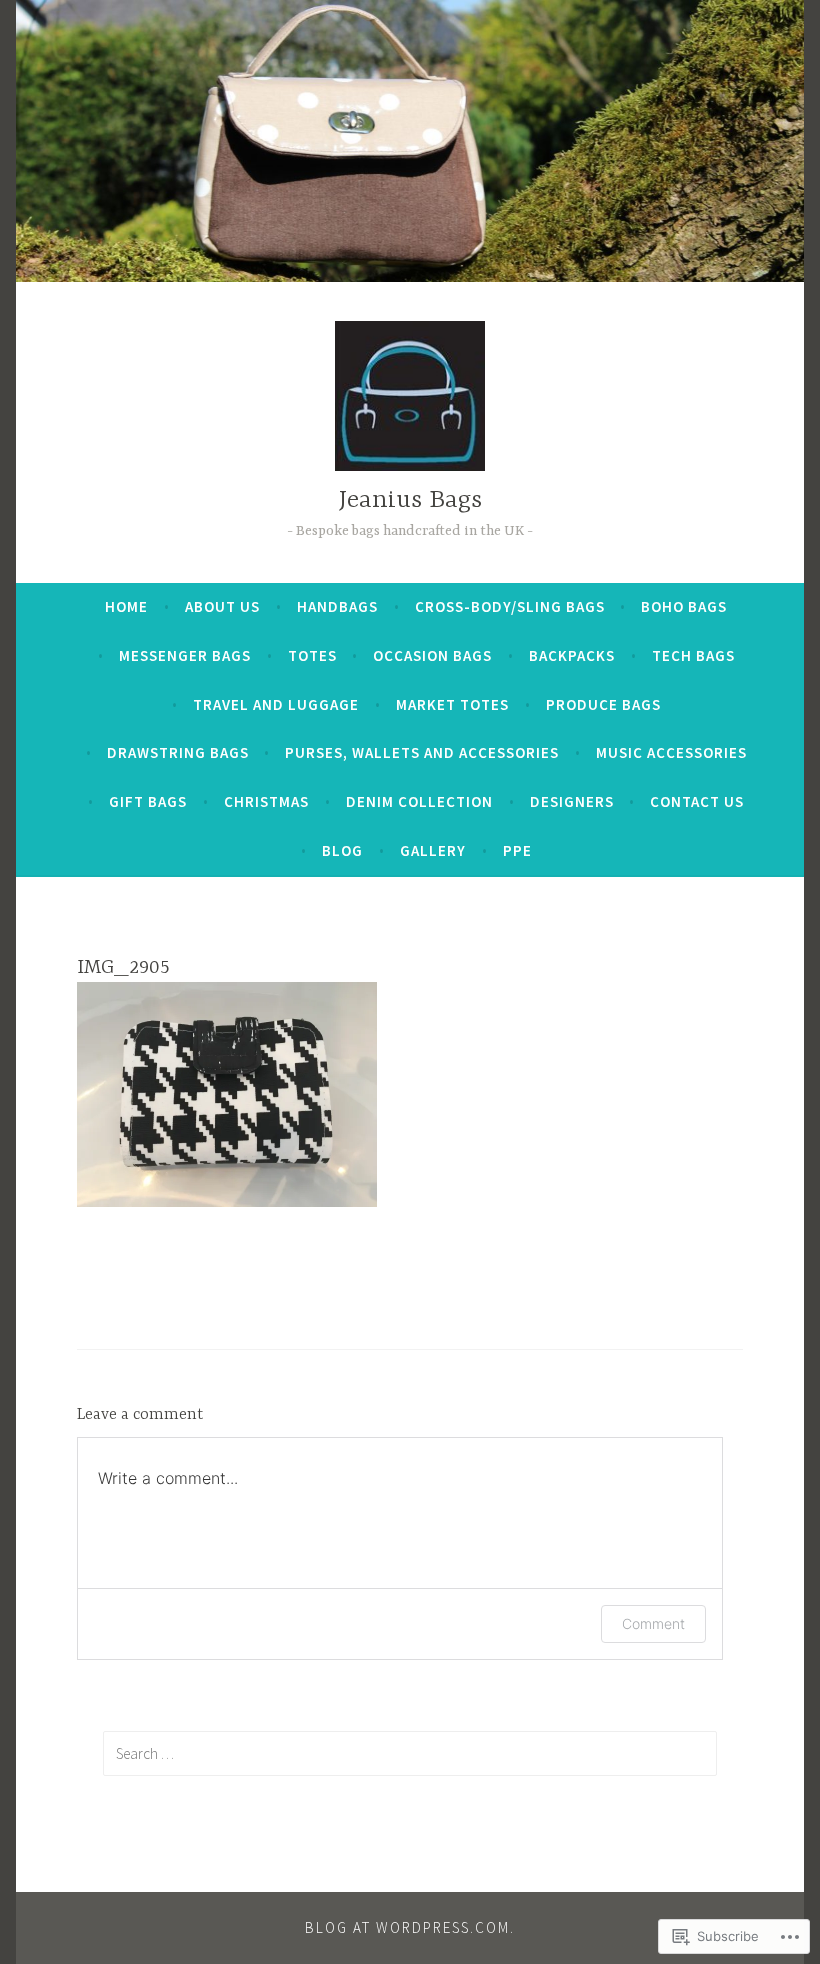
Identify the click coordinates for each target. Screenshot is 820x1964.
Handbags (337, 606)
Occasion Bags (432, 655)
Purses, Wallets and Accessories (422, 752)
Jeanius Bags (410, 500)
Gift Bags (148, 801)
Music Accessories (671, 752)
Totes (312, 655)
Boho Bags (684, 606)
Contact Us (697, 801)
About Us (222, 606)
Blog (342, 850)
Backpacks (572, 655)
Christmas (266, 801)
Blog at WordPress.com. (410, 1927)
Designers (572, 801)
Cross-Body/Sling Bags (510, 606)
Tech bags (693, 655)
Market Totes (452, 704)
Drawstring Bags (178, 752)
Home (126, 606)
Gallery (433, 850)
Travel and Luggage (276, 704)
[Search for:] (409, 1753)
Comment (653, 1623)
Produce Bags (603, 704)
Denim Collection (419, 801)
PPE (517, 850)
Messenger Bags (185, 655)
